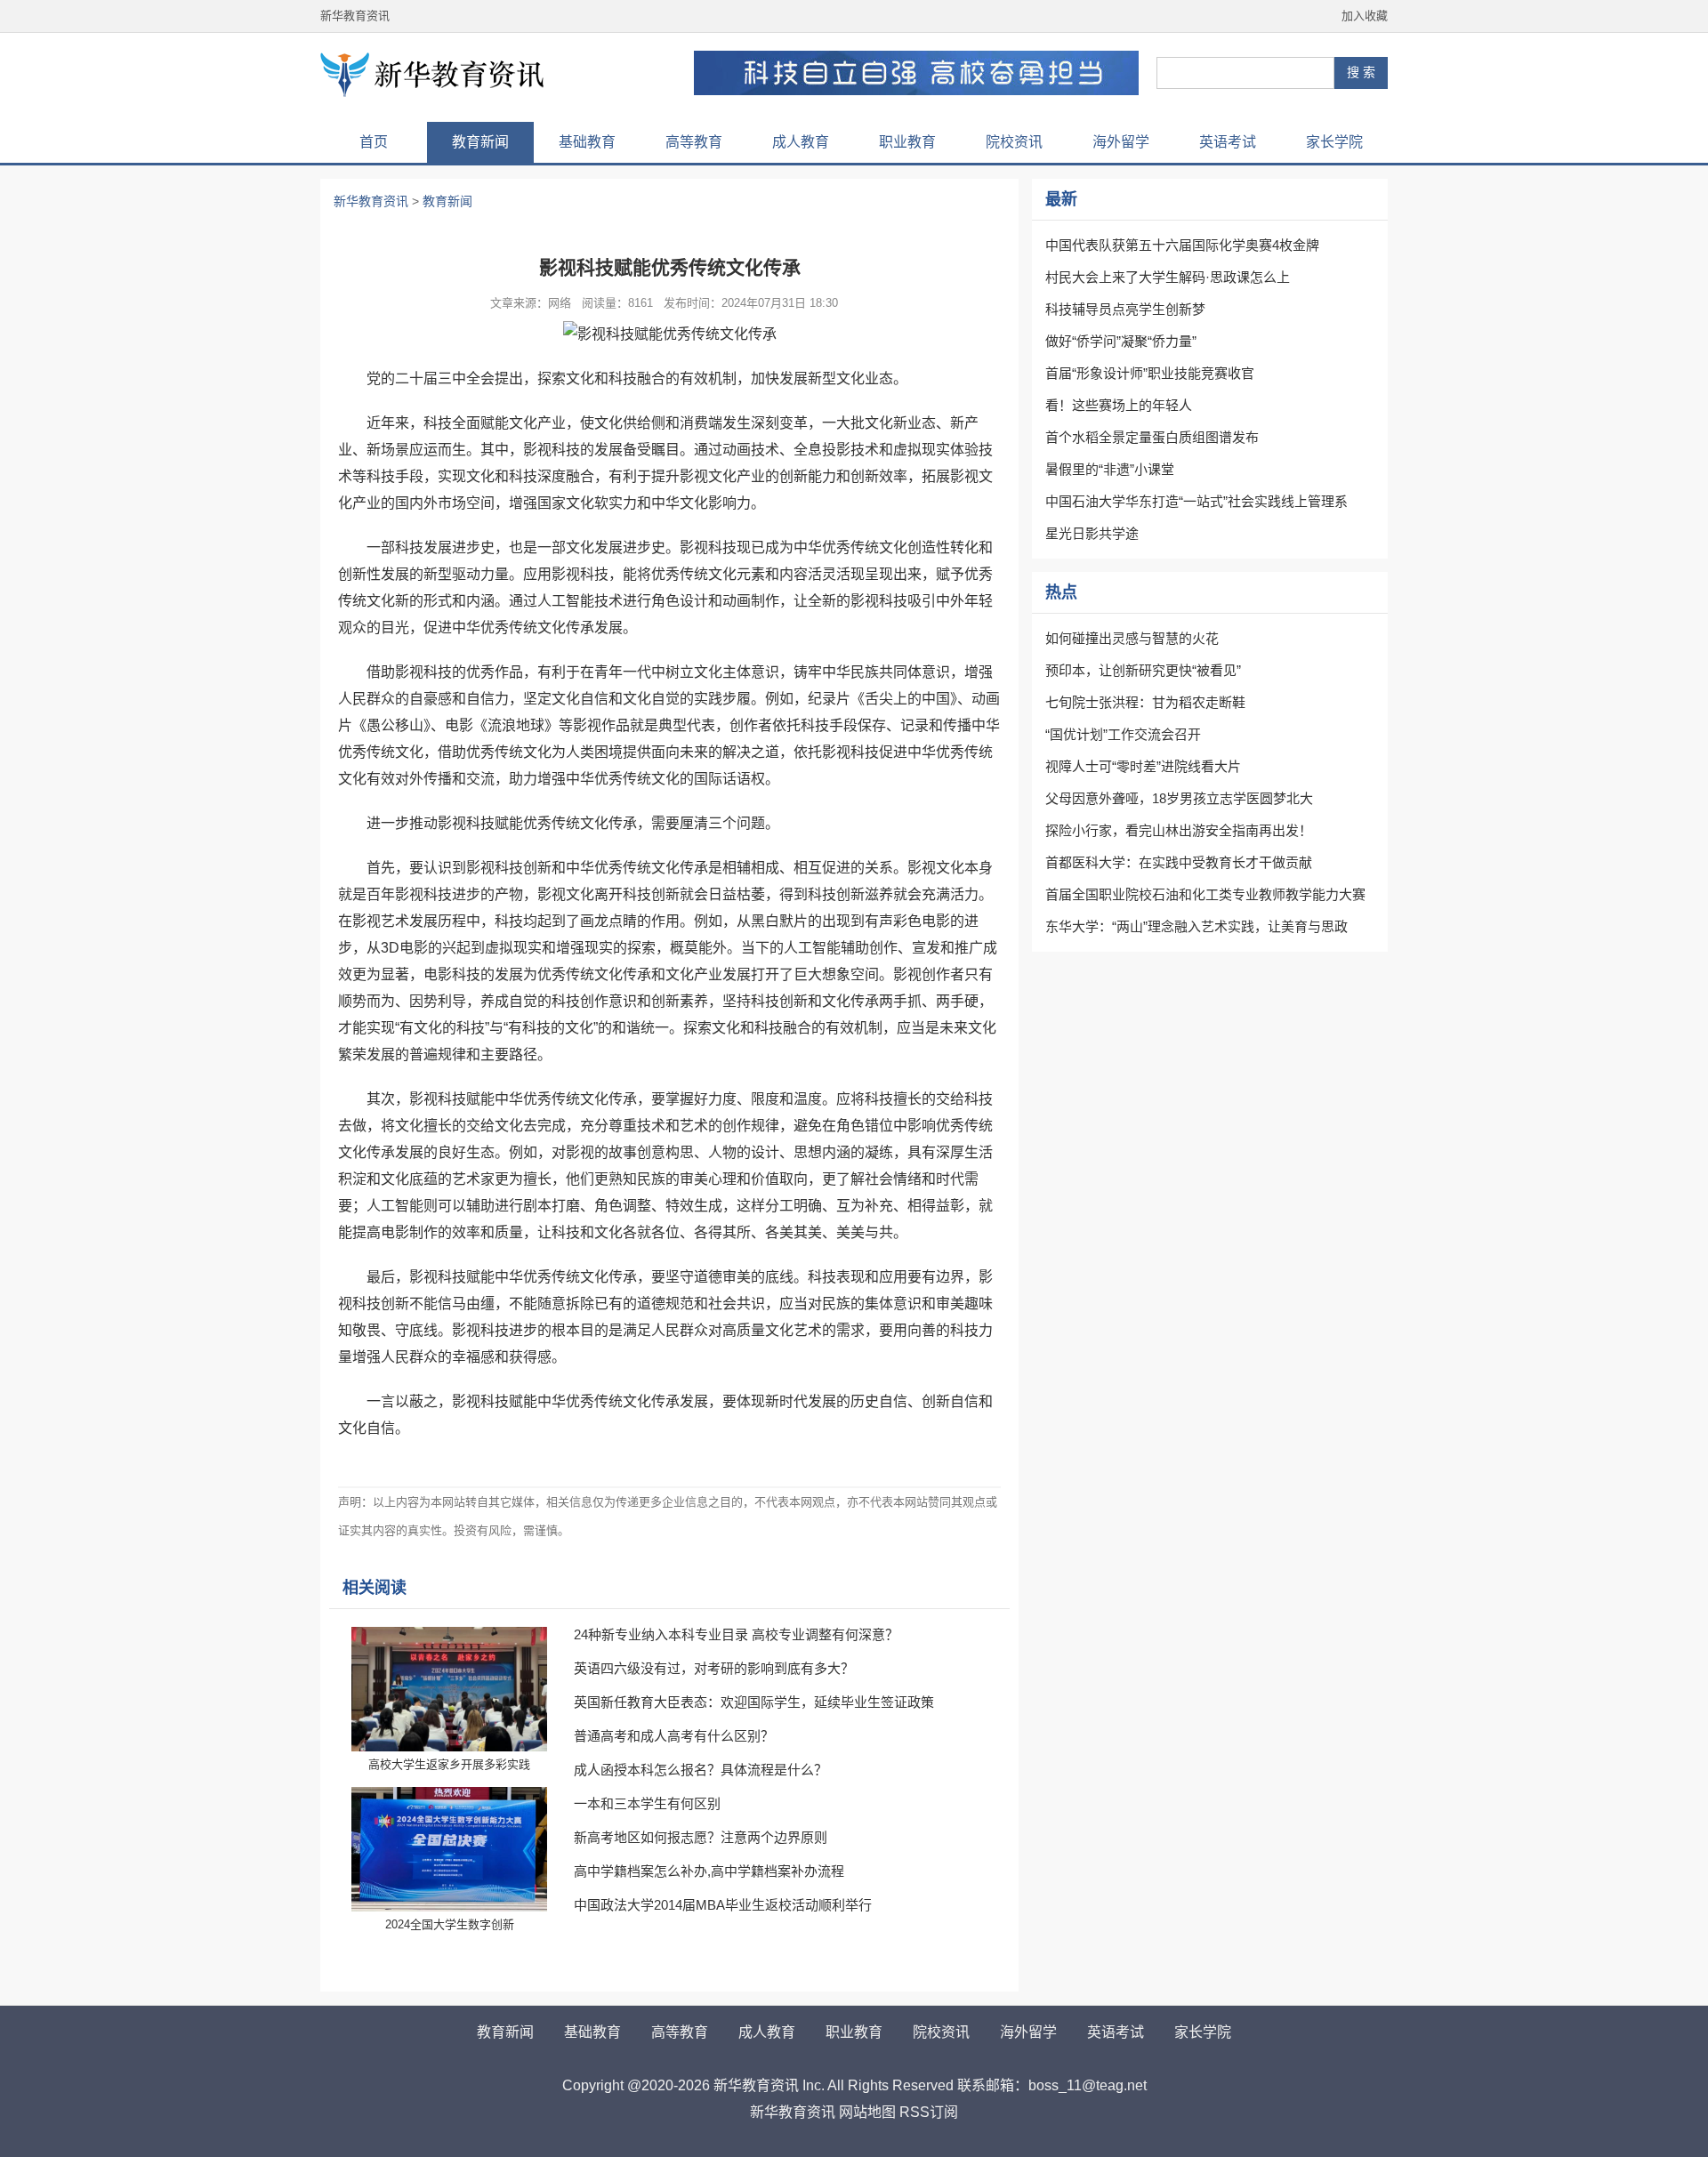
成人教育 (801, 142)
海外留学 (1121, 142)
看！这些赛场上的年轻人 (1119, 405)
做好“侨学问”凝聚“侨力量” (1121, 341)
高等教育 (694, 142)
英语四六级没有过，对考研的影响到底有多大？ (714, 1668)
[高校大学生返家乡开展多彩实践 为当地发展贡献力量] (449, 1689)
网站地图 (867, 2112)
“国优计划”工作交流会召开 (1123, 734)
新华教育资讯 (355, 16)
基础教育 (587, 142)
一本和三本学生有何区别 (647, 1803)
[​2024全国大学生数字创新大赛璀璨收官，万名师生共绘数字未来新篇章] (449, 1849)
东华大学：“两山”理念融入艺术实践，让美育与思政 (1196, 926)
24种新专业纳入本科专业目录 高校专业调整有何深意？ (736, 1634)
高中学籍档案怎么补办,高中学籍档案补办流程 (709, 1871)
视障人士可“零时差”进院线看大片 (1143, 766)
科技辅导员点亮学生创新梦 (1125, 309)
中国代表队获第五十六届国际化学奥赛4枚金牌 (1182, 245)
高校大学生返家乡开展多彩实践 (449, 1764)
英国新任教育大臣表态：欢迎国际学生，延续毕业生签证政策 (754, 1702)
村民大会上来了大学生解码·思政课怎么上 (1168, 277)
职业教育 (907, 142)
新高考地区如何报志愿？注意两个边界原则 (701, 1837)
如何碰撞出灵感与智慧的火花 (1132, 638)
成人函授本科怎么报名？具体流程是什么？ (701, 1770)
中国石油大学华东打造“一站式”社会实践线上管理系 (1196, 501)
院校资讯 (1014, 142)
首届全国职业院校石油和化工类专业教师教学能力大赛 (1205, 894)
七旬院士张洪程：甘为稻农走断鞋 (1145, 702)
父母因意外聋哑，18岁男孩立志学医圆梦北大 (1179, 798)
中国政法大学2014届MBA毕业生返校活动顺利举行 (723, 1905)
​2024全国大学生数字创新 (450, 1924)
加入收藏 (1365, 16)
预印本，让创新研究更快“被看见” (1143, 670)
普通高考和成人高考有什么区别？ (674, 1736)
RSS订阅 (929, 2112)
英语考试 (1228, 142)
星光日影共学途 (1092, 533)
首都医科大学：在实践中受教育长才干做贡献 (1179, 862)
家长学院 (1334, 142)
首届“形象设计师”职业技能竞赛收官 (1150, 373)
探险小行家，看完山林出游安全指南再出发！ (1179, 830)
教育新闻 (480, 142)
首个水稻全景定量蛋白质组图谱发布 (1152, 437)
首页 (374, 142)
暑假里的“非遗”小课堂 (1110, 469)
